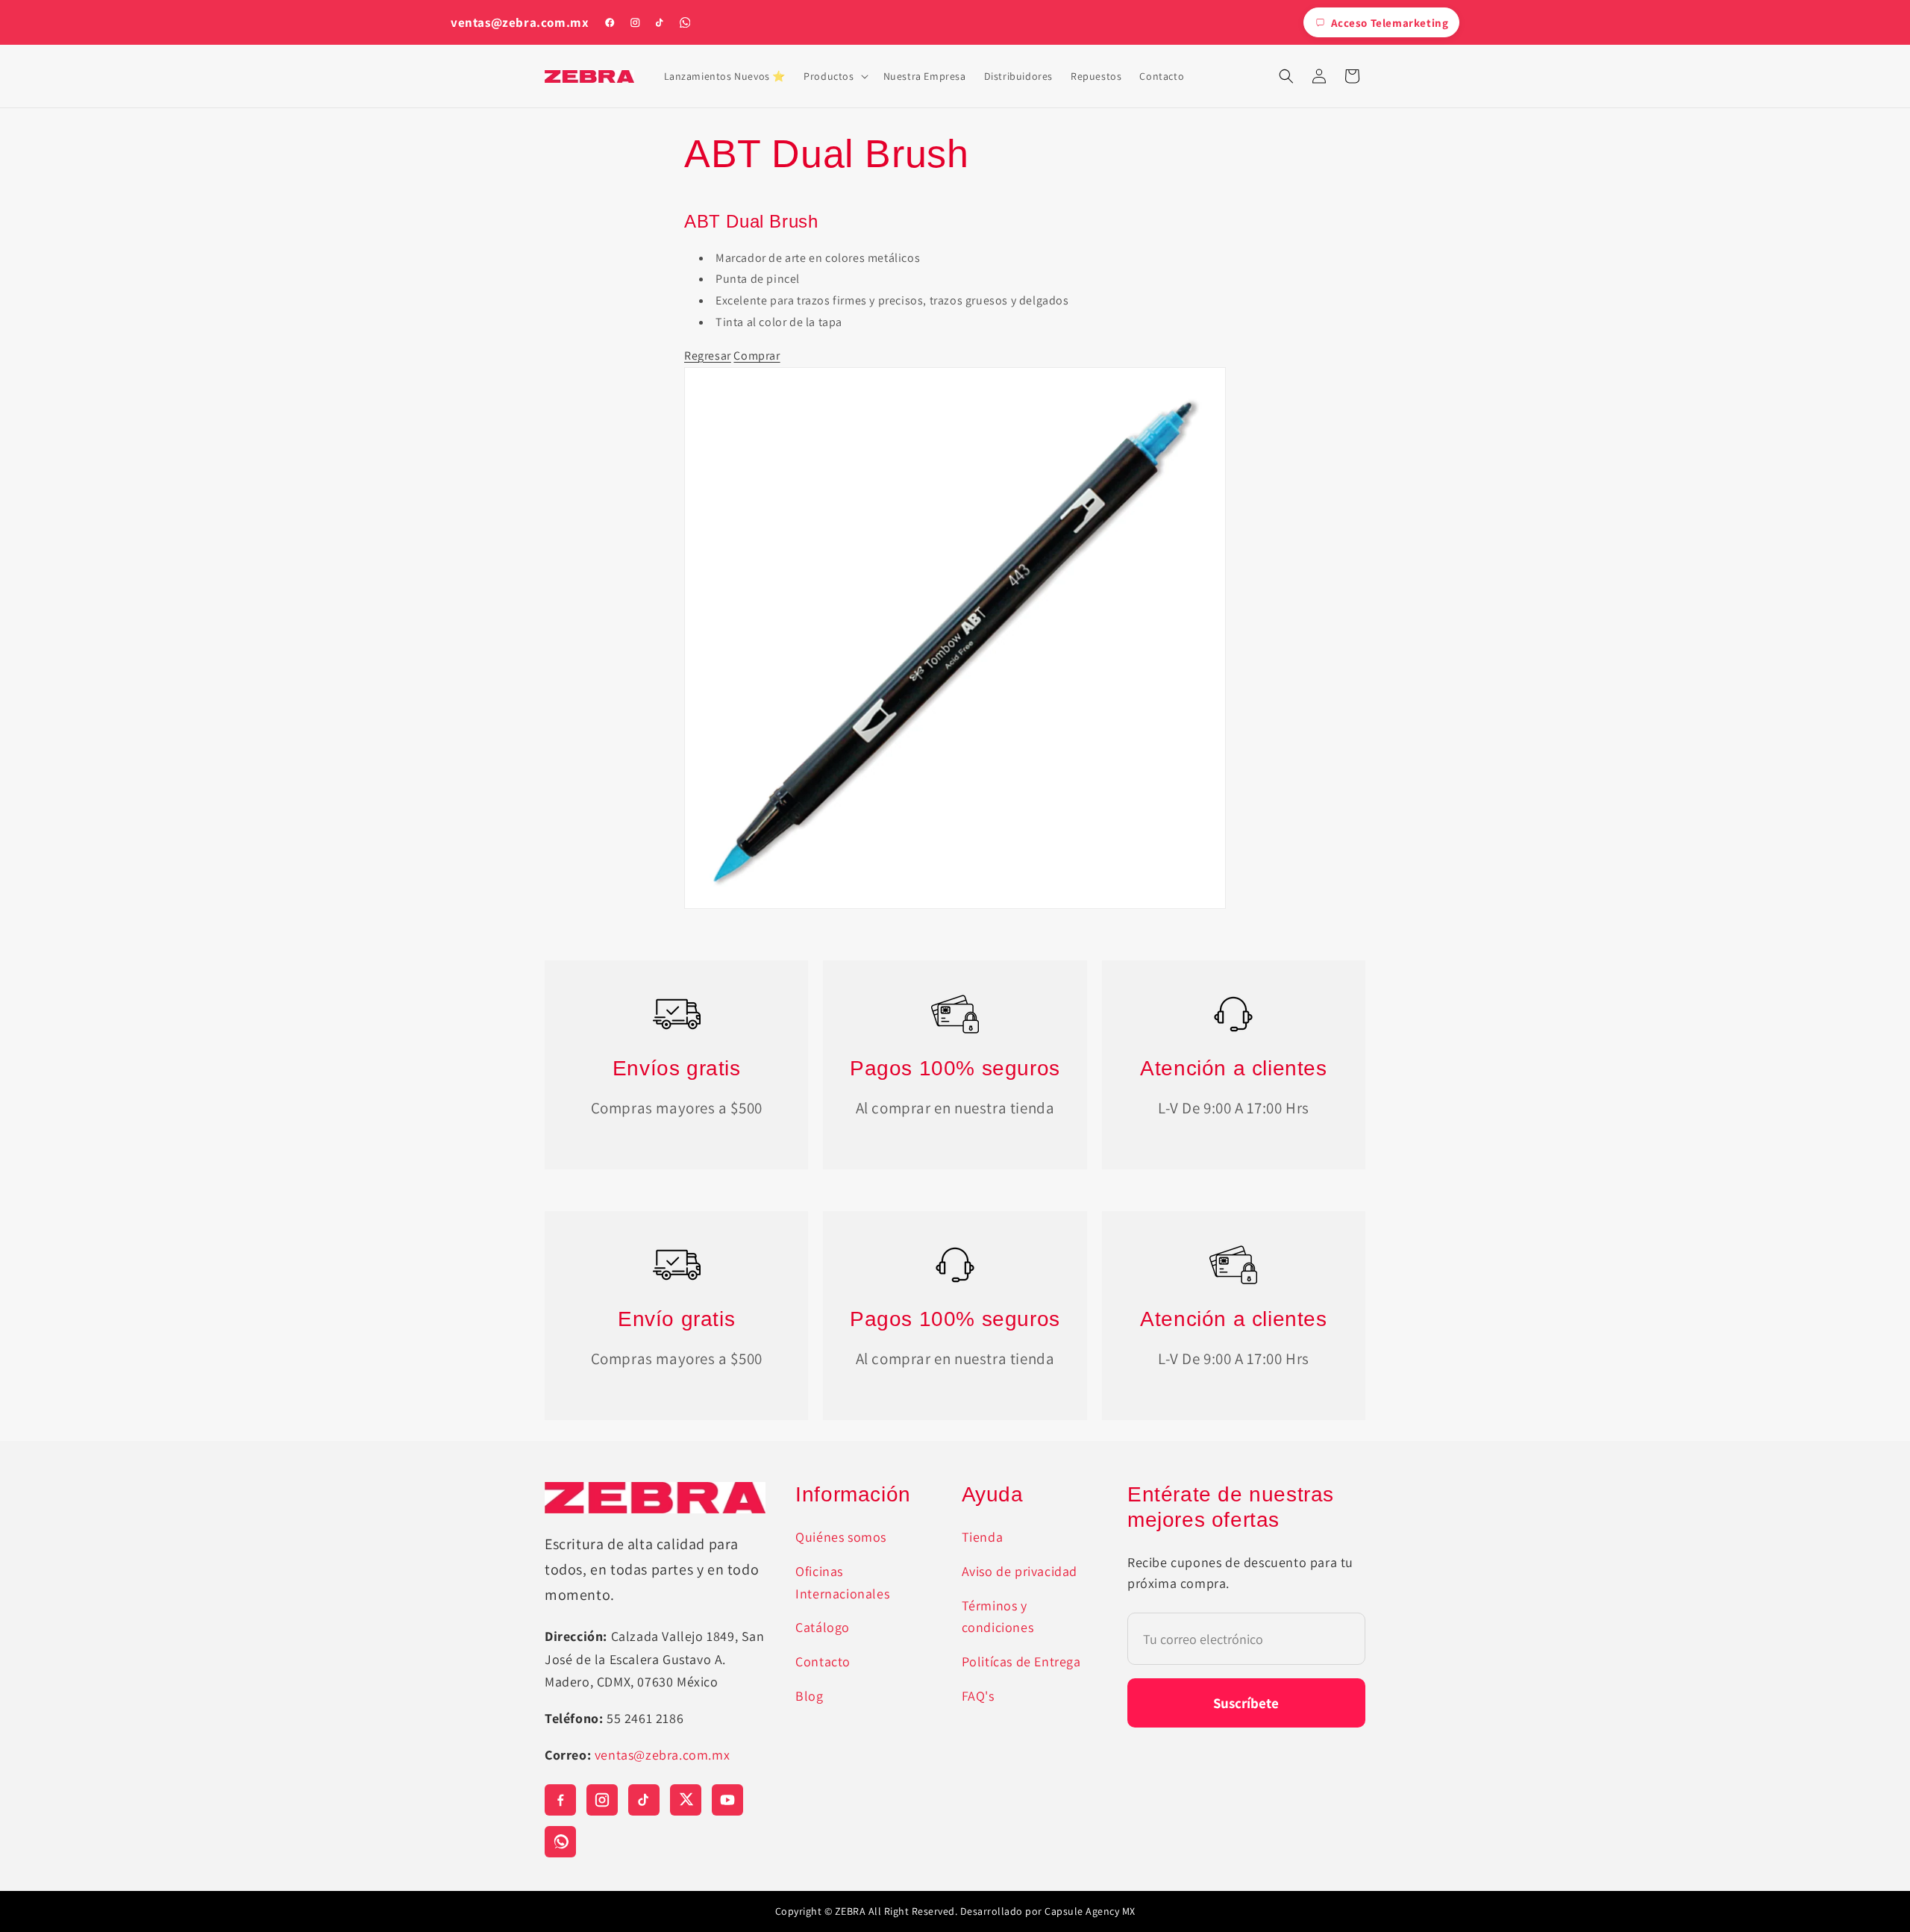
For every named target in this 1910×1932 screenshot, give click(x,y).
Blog (809, 1696)
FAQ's (978, 1696)
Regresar (708, 356)
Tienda (983, 1537)
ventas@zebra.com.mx (520, 23)
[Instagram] (635, 22)
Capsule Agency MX (1090, 1911)
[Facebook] (610, 22)
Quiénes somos (841, 1537)
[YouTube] (727, 1800)
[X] (686, 1800)
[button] (834, 76)
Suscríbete (1246, 1703)
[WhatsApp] (685, 22)
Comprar (757, 356)
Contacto (823, 1661)
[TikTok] (660, 22)
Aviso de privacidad (1020, 1571)
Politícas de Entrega (1021, 1661)
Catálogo (823, 1627)
